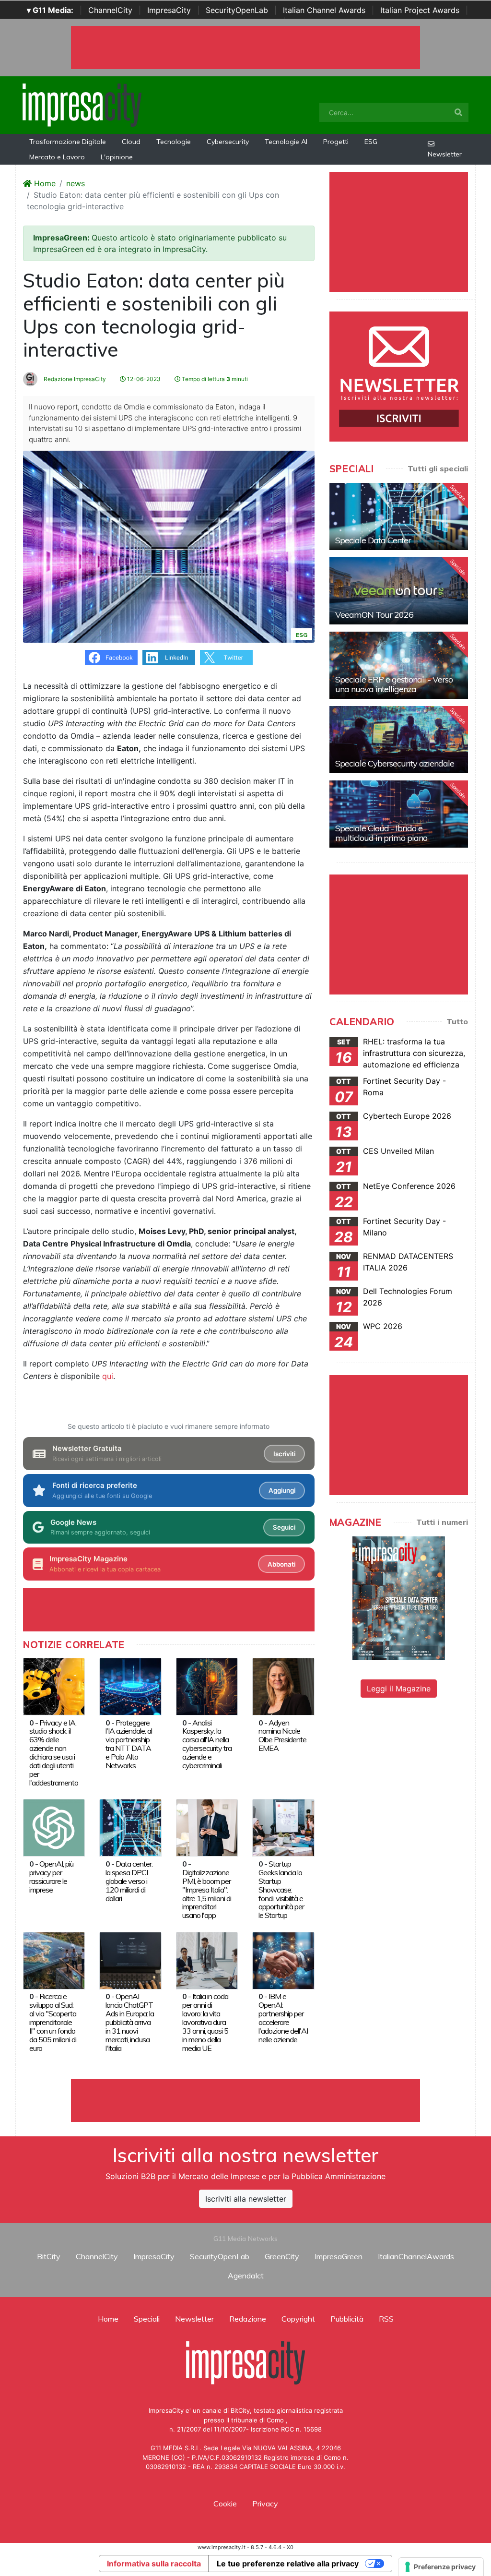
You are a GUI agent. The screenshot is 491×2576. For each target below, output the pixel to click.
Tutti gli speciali (438, 468)
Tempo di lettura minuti (214, 379)
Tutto (457, 1021)
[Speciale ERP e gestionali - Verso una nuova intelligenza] (399, 665)
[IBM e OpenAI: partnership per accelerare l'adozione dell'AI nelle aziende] (283, 1960)
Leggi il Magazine (399, 1689)
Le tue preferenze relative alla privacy (288, 2564)
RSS (386, 2319)
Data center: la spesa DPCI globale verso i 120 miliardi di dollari (129, 1881)
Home (44, 183)
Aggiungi (282, 1490)
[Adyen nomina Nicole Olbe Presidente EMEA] (283, 1686)
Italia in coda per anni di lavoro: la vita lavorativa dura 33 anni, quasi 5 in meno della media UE (205, 2022)
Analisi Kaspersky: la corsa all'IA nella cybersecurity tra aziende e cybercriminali (207, 1744)
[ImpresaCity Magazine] (399, 1598)
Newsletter (445, 154)
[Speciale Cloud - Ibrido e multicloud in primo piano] (399, 814)
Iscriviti (284, 1454)
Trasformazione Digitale (68, 142)
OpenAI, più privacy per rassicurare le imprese (51, 1877)
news (76, 183)
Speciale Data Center (373, 540)
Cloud (131, 142)
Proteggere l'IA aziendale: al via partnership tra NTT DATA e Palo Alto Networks (129, 1744)
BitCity (49, 2256)
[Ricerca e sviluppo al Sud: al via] (54, 1960)
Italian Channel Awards (324, 10)
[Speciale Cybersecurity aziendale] (399, 740)
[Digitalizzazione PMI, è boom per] (207, 1827)
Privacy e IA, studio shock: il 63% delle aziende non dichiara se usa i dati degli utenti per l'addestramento (54, 1753)
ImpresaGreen (339, 2256)
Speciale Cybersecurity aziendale (395, 763)
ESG (371, 142)
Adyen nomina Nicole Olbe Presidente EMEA (282, 1736)
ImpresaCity (169, 10)
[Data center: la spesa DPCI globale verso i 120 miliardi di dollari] (130, 1827)
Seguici (284, 1527)
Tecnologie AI (286, 142)
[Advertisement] (245, 2100)
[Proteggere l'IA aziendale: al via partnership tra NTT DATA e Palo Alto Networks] (130, 1686)
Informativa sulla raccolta (154, 2564)
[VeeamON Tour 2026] (399, 591)
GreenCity (282, 2256)
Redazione (248, 2319)
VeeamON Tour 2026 (374, 615)
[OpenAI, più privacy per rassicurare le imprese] (54, 1827)
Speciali (147, 2319)
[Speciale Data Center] (399, 516)
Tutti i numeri (442, 1522)
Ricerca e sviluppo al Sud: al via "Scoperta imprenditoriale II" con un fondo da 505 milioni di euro (53, 2022)
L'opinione (117, 157)
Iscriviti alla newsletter (246, 2199)
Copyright (298, 2319)
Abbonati (281, 1564)
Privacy (265, 2504)
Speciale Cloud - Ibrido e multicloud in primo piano (381, 833)
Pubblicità (347, 2319)
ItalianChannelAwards (416, 2256)
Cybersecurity (228, 142)
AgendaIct (246, 2276)
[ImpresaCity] (82, 104)
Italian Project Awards (420, 10)
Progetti (336, 142)
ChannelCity (110, 10)
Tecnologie (174, 142)
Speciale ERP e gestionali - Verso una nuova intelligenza (394, 684)
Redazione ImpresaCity (74, 379)
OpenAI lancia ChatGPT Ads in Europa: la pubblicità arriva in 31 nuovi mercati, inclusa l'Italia (130, 2022)
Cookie (225, 2504)
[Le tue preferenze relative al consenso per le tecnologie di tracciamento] (441, 2567)
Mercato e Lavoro (57, 157)
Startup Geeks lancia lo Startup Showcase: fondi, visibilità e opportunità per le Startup (281, 1890)
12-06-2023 (143, 379)
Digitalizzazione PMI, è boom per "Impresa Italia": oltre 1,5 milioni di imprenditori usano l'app (207, 1894)
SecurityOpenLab (237, 10)
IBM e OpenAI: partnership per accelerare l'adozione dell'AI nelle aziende (283, 2018)
